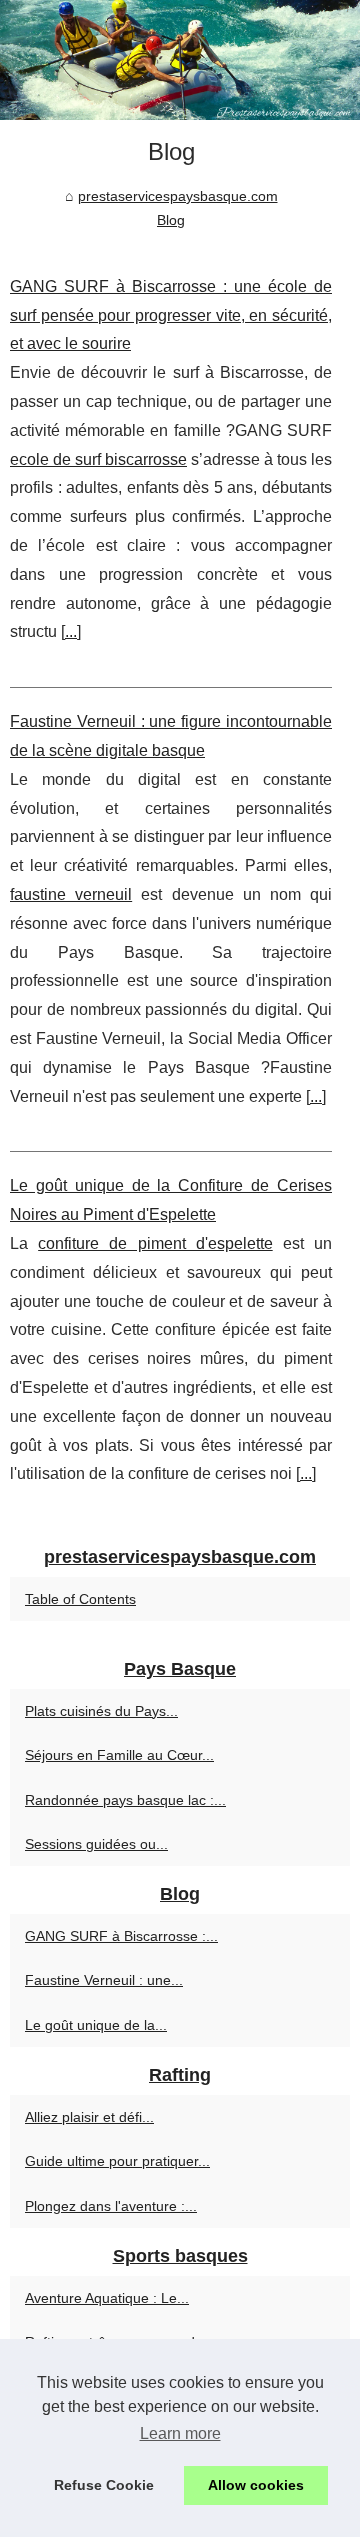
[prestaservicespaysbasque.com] (180, 60)
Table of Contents (80, 1599)
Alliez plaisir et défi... (89, 2117)
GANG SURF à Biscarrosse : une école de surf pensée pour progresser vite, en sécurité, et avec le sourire (171, 315)
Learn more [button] (180, 2433)
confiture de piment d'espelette (155, 1243)
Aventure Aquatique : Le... (107, 2298)
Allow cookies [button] (256, 2485)
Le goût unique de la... (96, 2025)
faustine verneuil (71, 894)
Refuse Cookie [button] (104, 2485)
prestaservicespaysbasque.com (178, 196)
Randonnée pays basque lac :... (125, 1800)
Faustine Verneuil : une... (104, 1980)
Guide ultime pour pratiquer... (117, 2161)
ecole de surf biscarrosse (98, 459)
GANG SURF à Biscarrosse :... (121, 1936)
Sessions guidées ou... (96, 1844)
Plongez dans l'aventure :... (111, 2206)
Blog (171, 220)
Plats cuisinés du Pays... (101, 1711)
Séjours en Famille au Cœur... (119, 1755)
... (71, 631)
